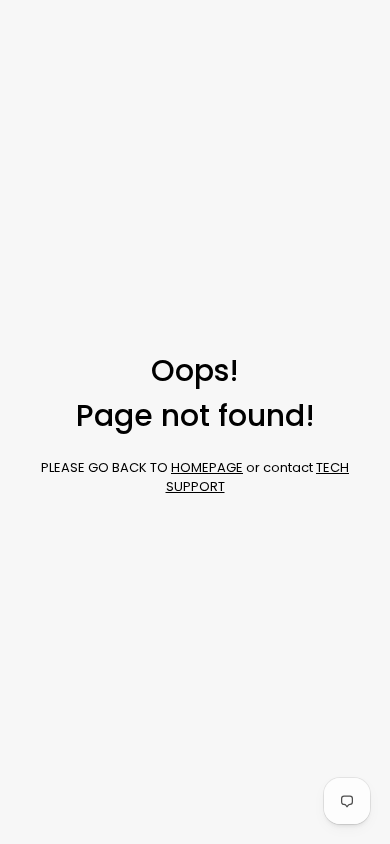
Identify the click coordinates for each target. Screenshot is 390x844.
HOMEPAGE (207, 467)
